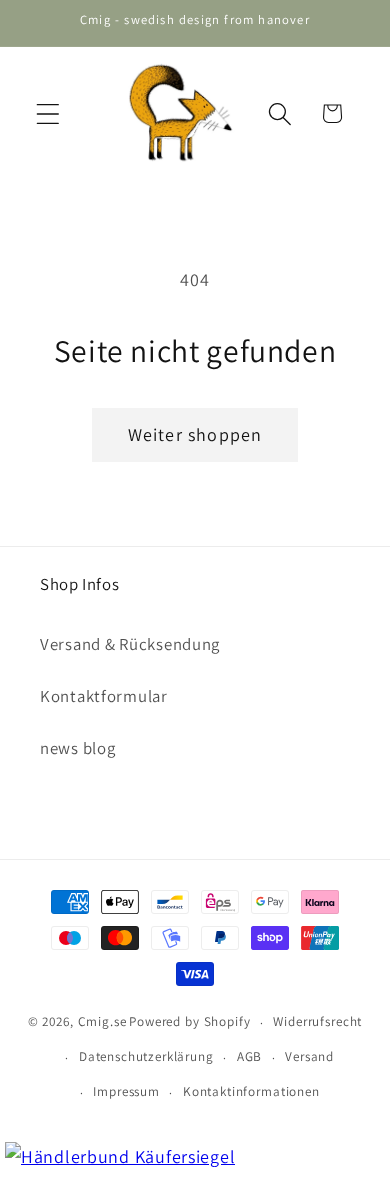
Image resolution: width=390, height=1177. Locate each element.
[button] (48, 113)
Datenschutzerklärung (146, 1056)
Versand (309, 1056)
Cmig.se (102, 1022)
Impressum (126, 1091)
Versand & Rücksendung (130, 644)
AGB (250, 1056)
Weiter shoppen (195, 434)
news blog (77, 748)
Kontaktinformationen (251, 1091)
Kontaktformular (104, 696)
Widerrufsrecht (317, 1021)
